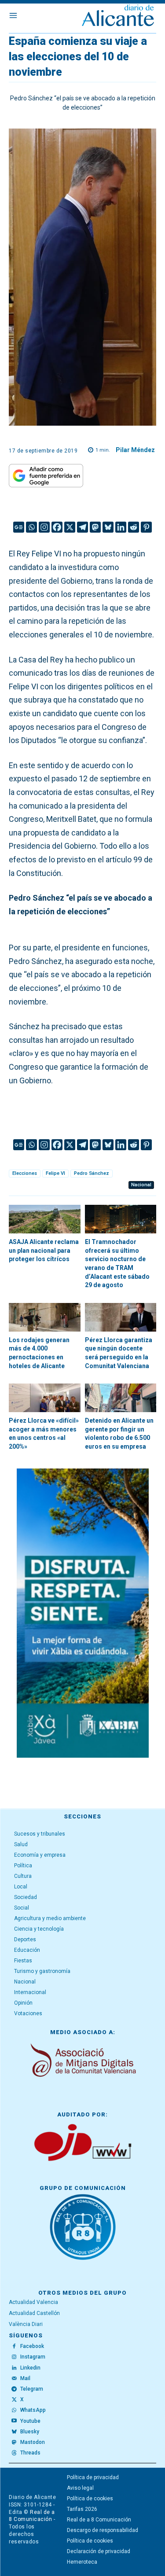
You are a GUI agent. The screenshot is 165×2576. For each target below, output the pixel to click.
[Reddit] (134, 527)
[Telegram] (82, 527)
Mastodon (33, 2442)
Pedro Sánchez (92, 1173)
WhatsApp (33, 2410)
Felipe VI (55, 1173)
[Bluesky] (108, 527)
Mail (25, 2378)
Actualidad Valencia (33, 2302)
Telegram (32, 2389)
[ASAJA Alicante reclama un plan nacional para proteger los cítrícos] (45, 1219)
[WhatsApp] (14, 2410)
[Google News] (19, 527)
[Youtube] (14, 2421)
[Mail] (14, 2379)
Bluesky (30, 2432)
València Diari (26, 2324)
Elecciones (25, 1173)
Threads (30, 2453)
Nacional (141, 1185)
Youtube (30, 2421)
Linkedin (30, 2368)
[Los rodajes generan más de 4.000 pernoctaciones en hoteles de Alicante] (45, 1317)
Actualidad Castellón (34, 2313)
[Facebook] (57, 527)
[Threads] (14, 2453)
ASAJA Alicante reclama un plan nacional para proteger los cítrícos (44, 1250)
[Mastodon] (95, 527)
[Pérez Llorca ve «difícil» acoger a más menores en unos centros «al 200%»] (45, 1398)
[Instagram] (44, 527)
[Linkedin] (121, 527)
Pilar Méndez (135, 450)
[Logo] (118, 17)
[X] (70, 527)
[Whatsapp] (31, 527)
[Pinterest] (146, 527)
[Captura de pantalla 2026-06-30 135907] (83, 1613)
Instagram (33, 2357)
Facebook (32, 2346)
